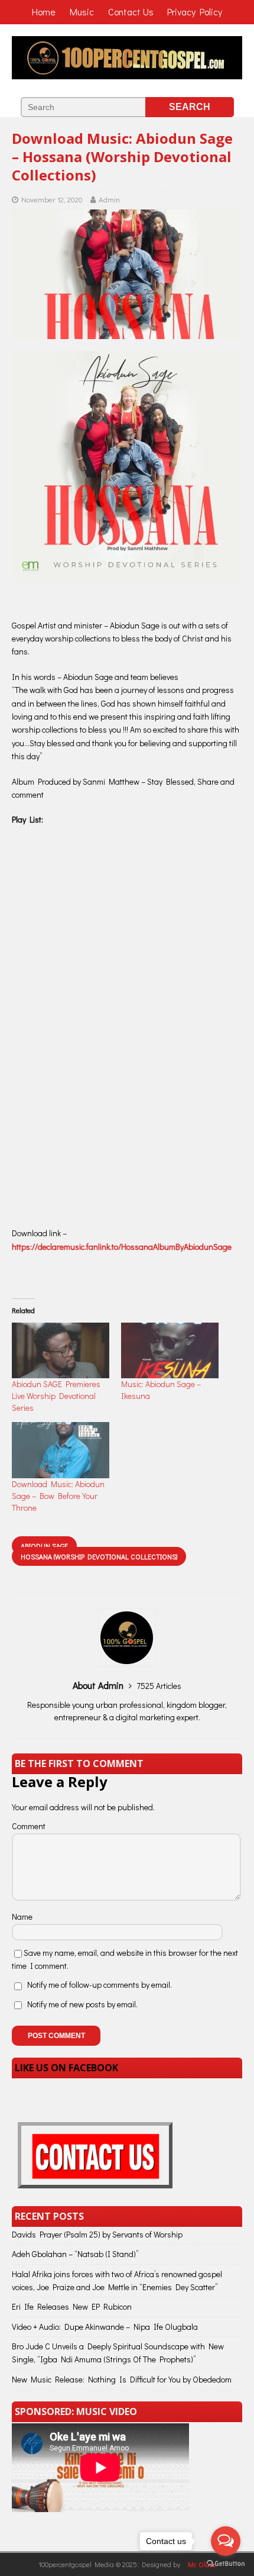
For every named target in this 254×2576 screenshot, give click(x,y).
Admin (109, 199)
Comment (29, 1826)
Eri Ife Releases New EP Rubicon (72, 2306)
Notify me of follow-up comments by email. (100, 1985)
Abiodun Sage (44, 1546)
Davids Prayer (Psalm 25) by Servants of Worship (97, 2234)
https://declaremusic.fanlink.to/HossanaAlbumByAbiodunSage (122, 1247)
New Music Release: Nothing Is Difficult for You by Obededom (122, 2379)
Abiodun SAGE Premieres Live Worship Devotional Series (56, 1396)
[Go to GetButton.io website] (226, 2564)
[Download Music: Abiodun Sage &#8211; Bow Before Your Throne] (61, 1450)
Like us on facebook (66, 2068)
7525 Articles (159, 1686)
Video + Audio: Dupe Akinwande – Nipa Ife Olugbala (105, 2327)
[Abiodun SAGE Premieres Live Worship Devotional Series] (61, 1350)
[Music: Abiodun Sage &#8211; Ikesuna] (170, 1350)
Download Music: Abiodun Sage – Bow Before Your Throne (58, 1496)
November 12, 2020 (52, 199)
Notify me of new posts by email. (82, 2004)
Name (22, 1916)
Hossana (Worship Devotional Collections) (99, 1556)
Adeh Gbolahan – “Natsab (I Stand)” (75, 2254)
